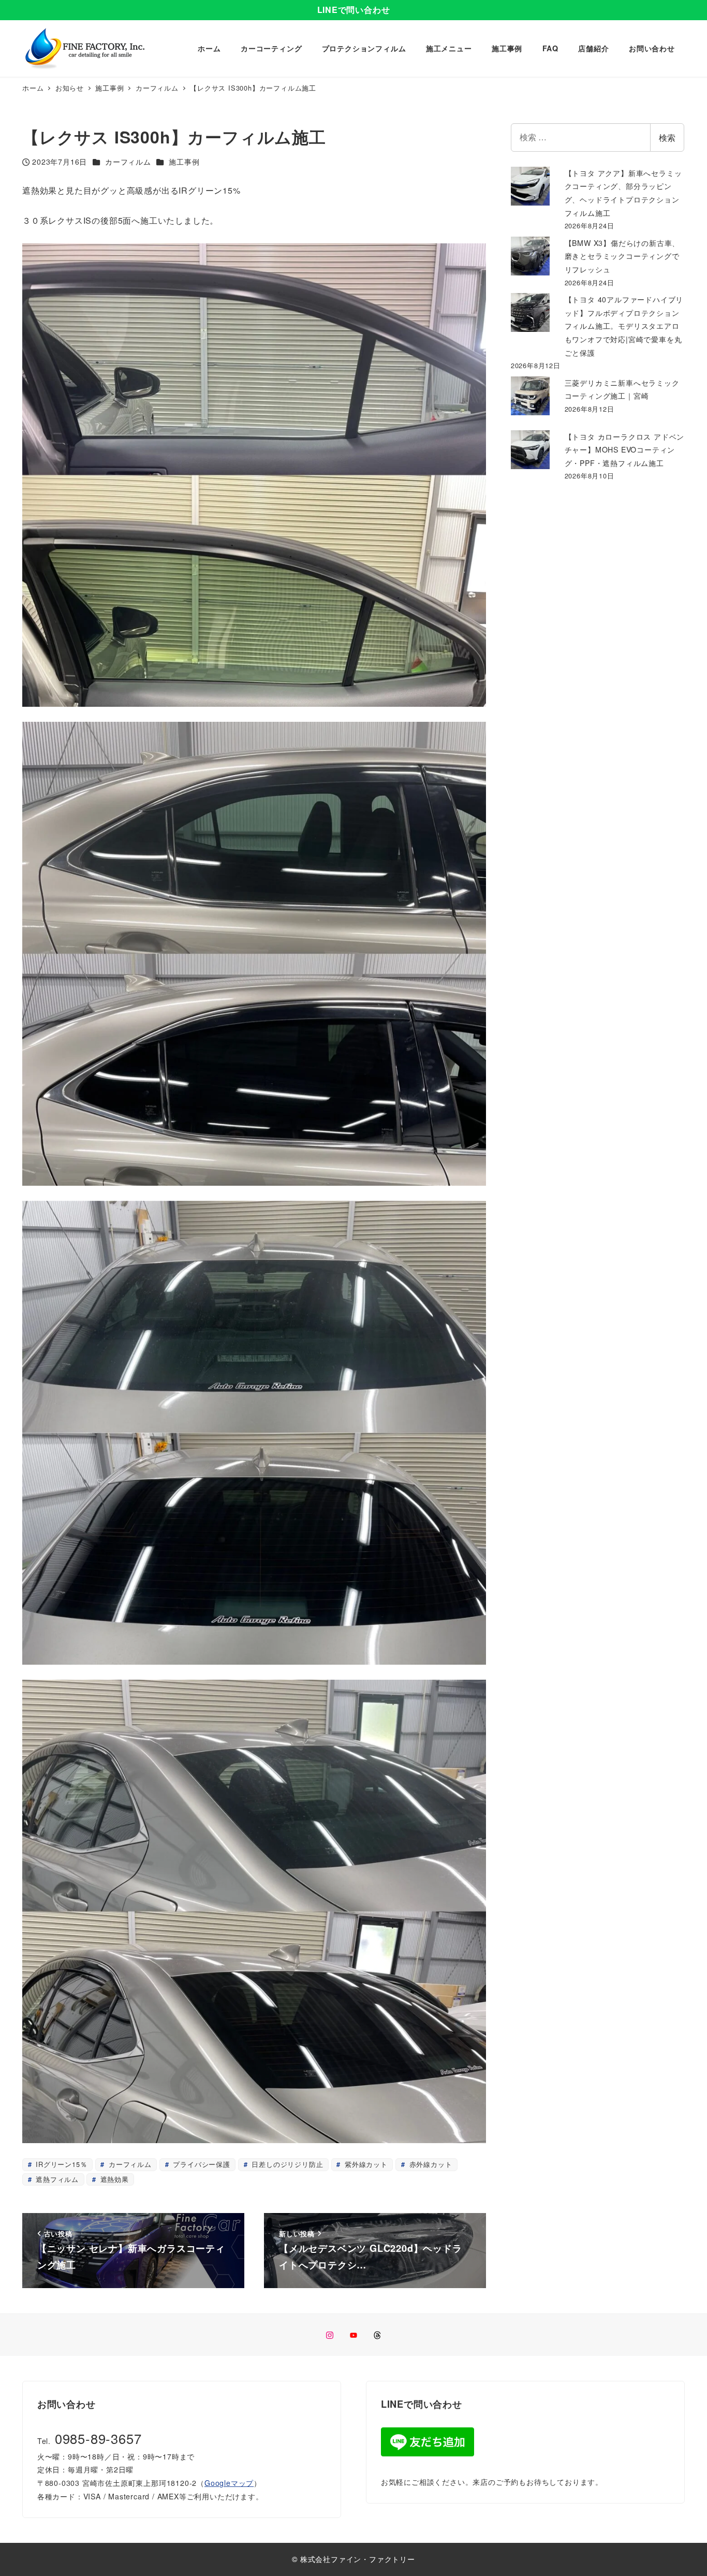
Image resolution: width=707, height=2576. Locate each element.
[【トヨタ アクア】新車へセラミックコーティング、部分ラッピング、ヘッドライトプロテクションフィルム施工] (530, 186)
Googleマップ (229, 2483)
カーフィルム (128, 162)
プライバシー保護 (201, 2164)
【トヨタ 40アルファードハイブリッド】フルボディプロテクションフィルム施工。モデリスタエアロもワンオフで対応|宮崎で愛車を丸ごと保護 (624, 326)
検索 (667, 137)
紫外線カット (365, 2164)
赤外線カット (430, 2164)
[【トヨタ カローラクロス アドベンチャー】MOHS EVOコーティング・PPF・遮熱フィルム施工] (530, 450)
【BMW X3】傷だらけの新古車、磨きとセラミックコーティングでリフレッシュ (622, 256)
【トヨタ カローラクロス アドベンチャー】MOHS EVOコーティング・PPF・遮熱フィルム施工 (625, 450)
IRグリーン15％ (60, 2164)
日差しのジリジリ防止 (286, 2164)
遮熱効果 (113, 2179)
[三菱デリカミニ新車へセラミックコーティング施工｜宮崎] (530, 396)
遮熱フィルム (56, 2179)
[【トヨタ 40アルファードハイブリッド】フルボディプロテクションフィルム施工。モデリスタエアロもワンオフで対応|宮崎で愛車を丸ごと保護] (530, 312)
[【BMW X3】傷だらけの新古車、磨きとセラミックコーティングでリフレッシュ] (530, 256)
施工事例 (184, 162)
